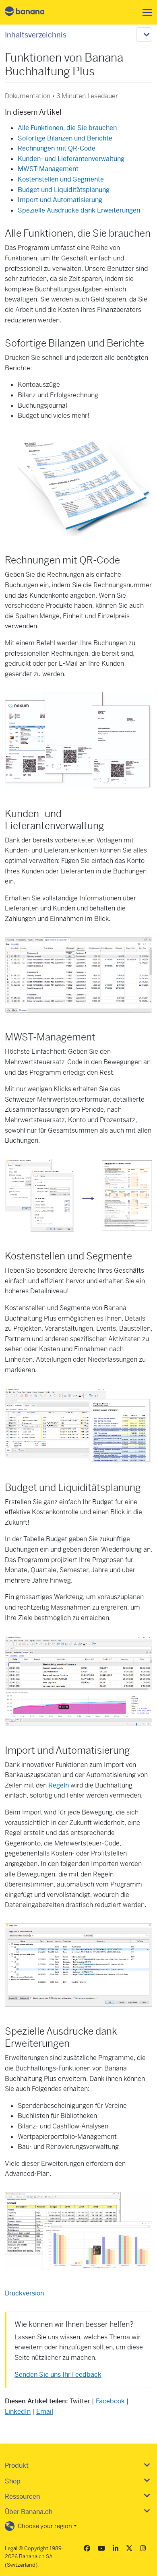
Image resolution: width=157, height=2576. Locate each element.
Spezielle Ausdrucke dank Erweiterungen (79, 210)
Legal (11, 2548)
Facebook (110, 2401)
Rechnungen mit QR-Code (57, 148)
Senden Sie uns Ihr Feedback (58, 2375)
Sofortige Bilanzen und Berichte (65, 138)
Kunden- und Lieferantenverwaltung (71, 159)
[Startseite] (31, 12)
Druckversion (24, 2293)
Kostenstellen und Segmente (61, 179)
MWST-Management (48, 169)
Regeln (59, 1785)
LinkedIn (18, 2412)
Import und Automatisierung (60, 200)
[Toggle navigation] (145, 12)
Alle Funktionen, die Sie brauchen (67, 128)
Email (45, 2412)
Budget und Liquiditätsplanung (64, 190)
